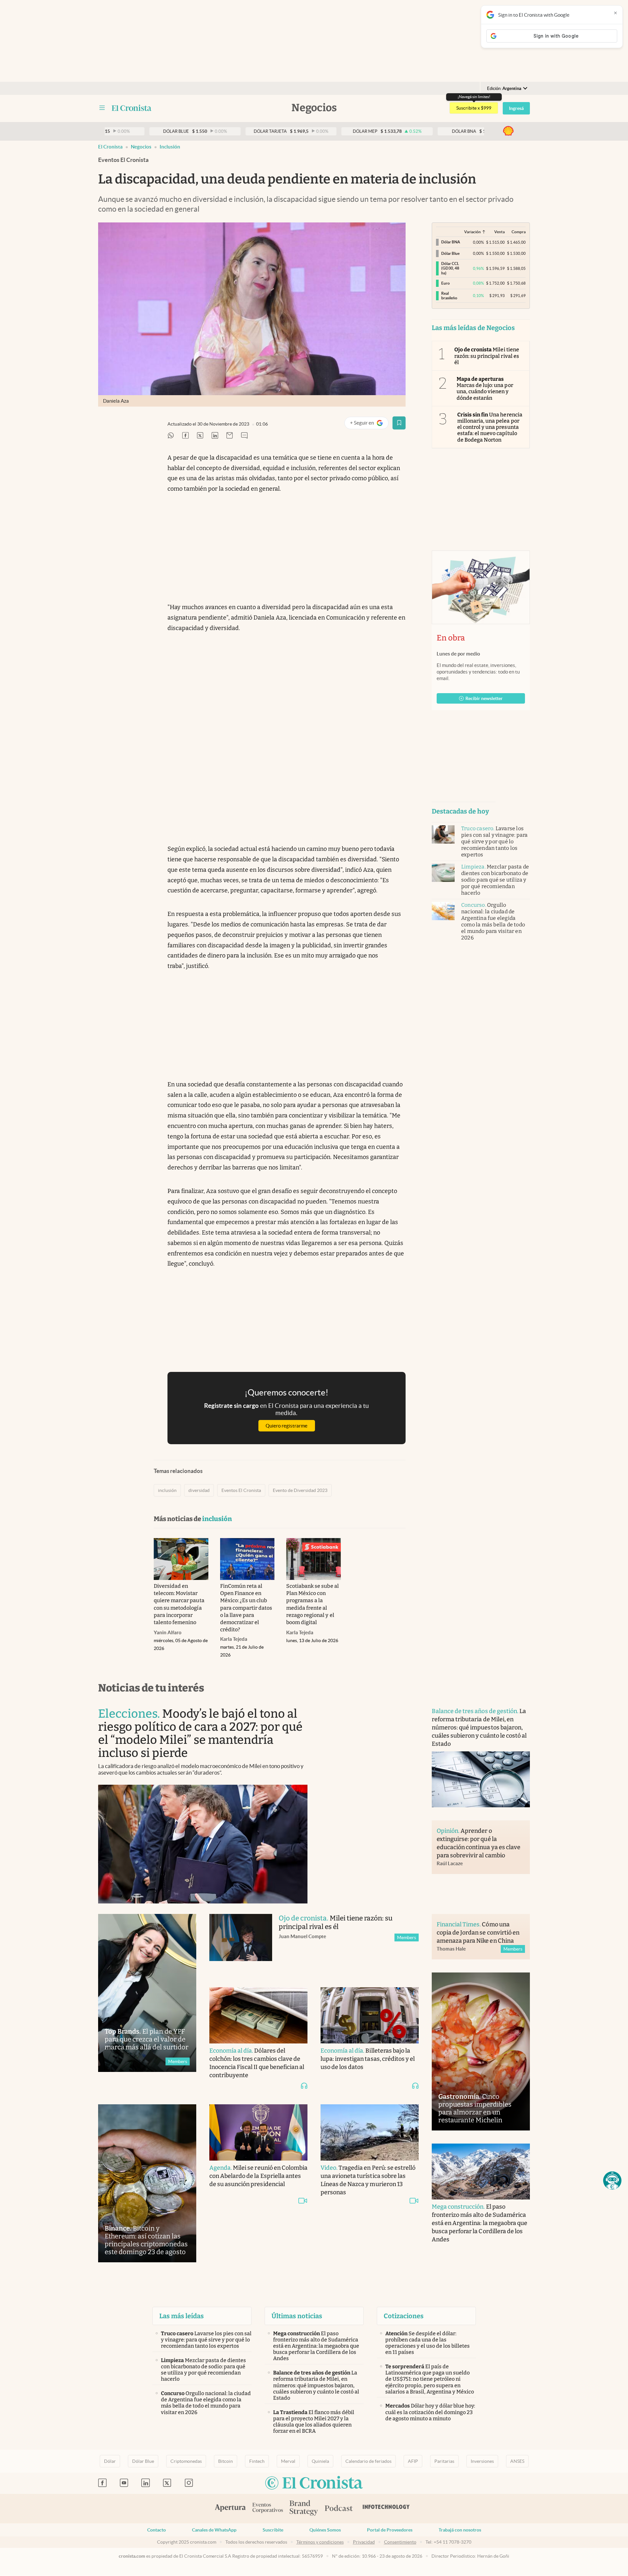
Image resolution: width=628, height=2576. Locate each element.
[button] (612, 2181)
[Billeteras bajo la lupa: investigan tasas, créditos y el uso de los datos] (370, 2015)
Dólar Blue (143, 2461)
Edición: (504, 88)
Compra (519, 232)
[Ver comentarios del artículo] (244, 436)
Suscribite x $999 (474, 108)
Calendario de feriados (368, 2461)
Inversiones (482, 2461)
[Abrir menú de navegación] (102, 108)
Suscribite (273, 2530)
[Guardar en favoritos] (399, 423)
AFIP (413, 2461)
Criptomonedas (186, 2461)
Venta (499, 232)
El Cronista (110, 147)
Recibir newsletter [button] (484, 698)
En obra (451, 638)
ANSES (517, 2461)
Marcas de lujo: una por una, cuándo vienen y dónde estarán (485, 388)
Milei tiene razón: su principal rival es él (487, 356)
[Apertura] (230, 2509)
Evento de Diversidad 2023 (300, 1490)
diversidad (199, 1490)
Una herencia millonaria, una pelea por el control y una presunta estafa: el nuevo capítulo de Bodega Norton (490, 427)
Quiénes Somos (325, 2530)
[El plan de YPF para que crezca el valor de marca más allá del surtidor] (147, 1993)
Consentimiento (400, 2542)
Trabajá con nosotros (460, 2530)
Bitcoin (226, 2461)
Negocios (141, 147)
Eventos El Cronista (241, 1490)
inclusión (170, 147)
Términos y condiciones (320, 2542)
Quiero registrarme (287, 1426)
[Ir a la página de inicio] (132, 108)
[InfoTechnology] (386, 2509)
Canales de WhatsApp (214, 2530)
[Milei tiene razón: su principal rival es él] (241, 1944)
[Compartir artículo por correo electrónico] (230, 436)
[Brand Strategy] (304, 2508)
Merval (288, 2461)
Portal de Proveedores (390, 2530)
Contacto (157, 2530)
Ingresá (516, 108)
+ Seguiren (369, 424)
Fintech (257, 2461)
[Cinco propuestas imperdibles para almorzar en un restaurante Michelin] (481, 2051)
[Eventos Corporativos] (268, 2508)
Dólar (110, 2461)
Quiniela (320, 2461)
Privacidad (364, 2542)
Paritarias (444, 2461)
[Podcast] (339, 2509)
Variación (472, 232)
